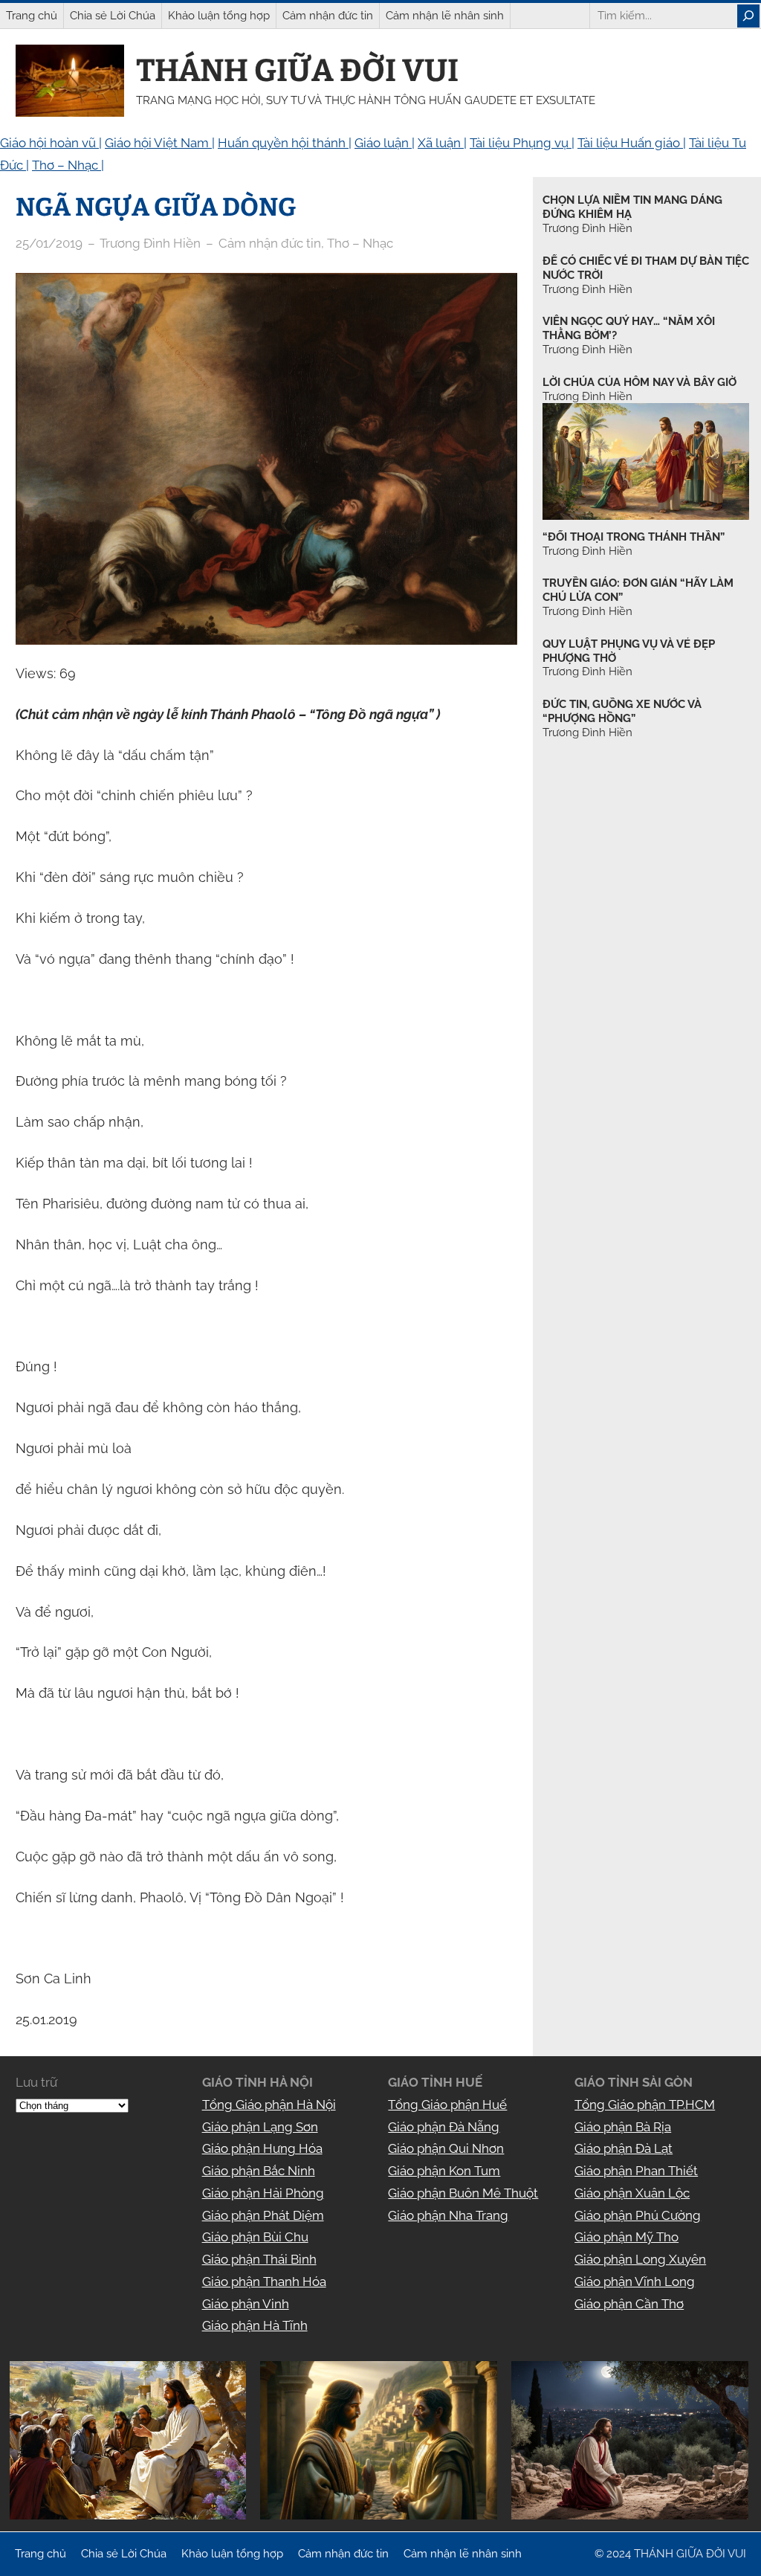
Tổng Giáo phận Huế (447, 2105)
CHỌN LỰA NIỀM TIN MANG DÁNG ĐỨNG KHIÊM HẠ (632, 207)
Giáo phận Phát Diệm (263, 2215)
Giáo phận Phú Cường (638, 2215)
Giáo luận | (385, 143)
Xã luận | (442, 143)
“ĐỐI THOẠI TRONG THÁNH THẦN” (634, 537)
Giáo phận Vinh (246, 2304)
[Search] (748, 16)
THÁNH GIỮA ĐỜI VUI (297, 71)
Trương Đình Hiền (587, 551)
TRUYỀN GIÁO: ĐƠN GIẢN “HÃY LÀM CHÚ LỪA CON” (638, 590)
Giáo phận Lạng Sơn (260, 2127)
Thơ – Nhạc (360, 243)
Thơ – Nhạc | (68, 165)
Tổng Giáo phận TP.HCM (645, 2105)
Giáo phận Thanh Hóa (264, 2282)
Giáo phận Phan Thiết (636, 2171)
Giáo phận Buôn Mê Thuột (463, 2193)
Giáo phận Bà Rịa (623, 2127)
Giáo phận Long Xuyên (640, 2259)
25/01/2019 (49, 243)
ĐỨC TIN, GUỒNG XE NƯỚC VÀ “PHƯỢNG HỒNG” (622, 711)
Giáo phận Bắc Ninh (259, 2171)
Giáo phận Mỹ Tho (626, 2237)
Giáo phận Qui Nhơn (446, 2148)
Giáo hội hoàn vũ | (51, 143)
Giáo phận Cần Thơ (629, 2304)
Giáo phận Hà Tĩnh (255, 2325)
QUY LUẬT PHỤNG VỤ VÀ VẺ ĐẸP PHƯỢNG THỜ (629, 651)
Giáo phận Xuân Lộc (632, 2193)
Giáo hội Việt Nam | (160, 143)
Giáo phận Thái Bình (259, 2259)
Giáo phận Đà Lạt (624, 2148)
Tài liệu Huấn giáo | (632, 143)
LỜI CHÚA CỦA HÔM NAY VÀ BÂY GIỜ (639, 382)
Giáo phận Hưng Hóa (262, 2148)
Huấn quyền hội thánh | (285, 143)
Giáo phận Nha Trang (448, 2215)
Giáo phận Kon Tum (444, 2171)
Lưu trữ (36, 2082)
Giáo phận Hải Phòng (263, 2193)
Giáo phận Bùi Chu (255, 2237)
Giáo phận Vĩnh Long (635, 2282)
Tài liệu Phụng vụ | (522, 143)
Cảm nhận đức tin (270, 243)
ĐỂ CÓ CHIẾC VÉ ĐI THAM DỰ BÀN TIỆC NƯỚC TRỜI (646, 268)
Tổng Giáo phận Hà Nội (269, 2105)
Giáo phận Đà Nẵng (444, 2127)
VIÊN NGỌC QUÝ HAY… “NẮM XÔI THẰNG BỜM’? (629, 328)
